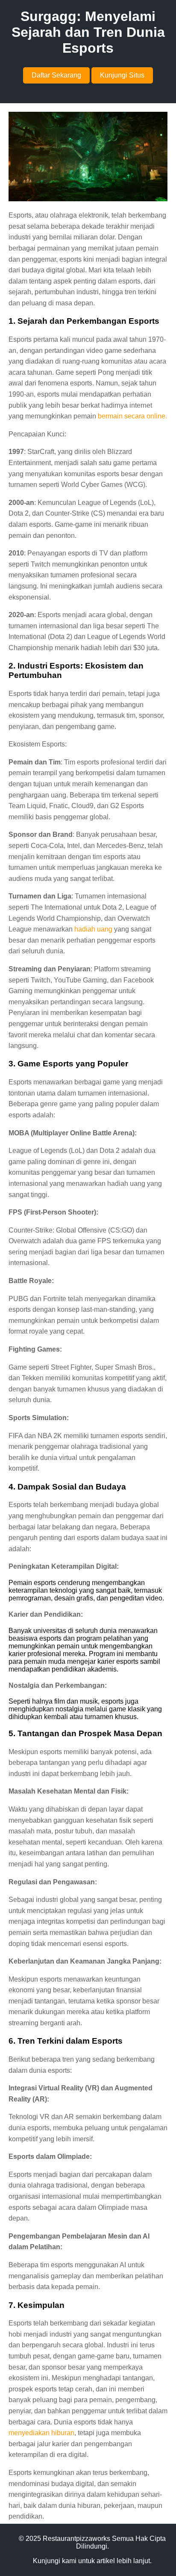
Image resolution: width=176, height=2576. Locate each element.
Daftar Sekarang (56, 75)
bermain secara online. (132, 416)
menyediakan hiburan (41, 2433)
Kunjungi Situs (122, 75)
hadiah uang (93, 929)
